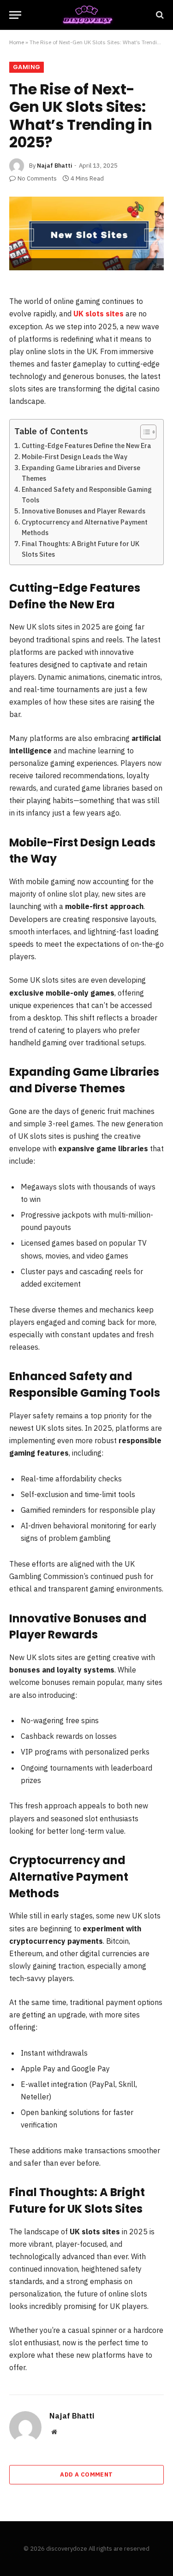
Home (17, 42)
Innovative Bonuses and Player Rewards (84, 511)
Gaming (27, 67)
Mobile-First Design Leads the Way (75, 457)
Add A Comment (86, 2474)
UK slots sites (98, 314)
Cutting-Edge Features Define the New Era (86, 446)
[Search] (159, 15)
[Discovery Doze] (86, 15)
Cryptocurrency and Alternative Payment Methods (85, 527)
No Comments (37, 178)
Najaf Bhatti (54, 166)
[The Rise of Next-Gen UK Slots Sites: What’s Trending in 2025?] (86, 233)
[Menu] (15, 15)
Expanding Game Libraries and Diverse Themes (81, 473)
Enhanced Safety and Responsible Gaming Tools (87, 495)
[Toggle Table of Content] (144, 432)
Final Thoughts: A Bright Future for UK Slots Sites (81, 549)
